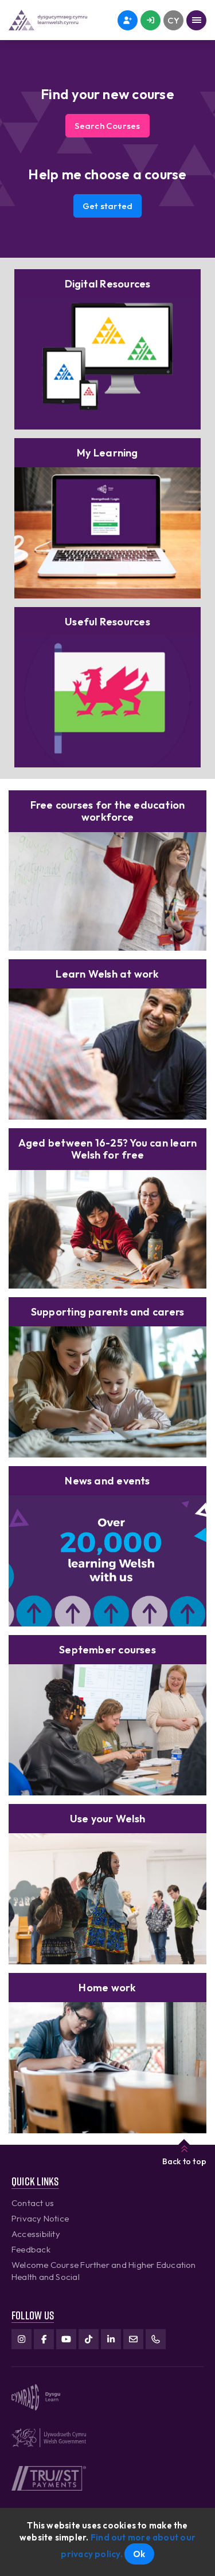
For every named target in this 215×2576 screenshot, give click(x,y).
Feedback (31, 2249)
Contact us (33, 2203)
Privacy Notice (40, 2218)
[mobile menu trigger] (196, 20)
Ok (139, 2554)
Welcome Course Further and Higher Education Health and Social (104, 2271)
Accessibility (36, 2234)
